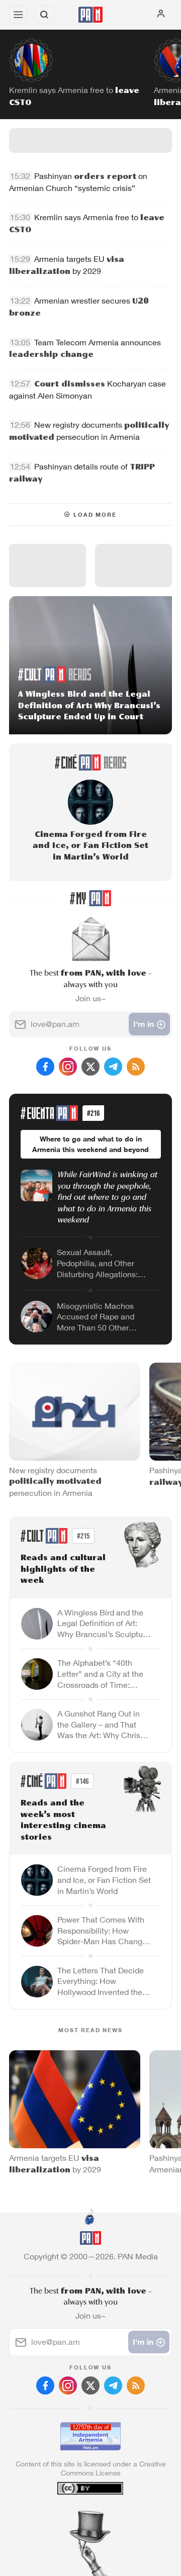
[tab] (70, 2515)
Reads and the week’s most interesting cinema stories (63, 1821)
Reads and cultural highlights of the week (63, 1569)
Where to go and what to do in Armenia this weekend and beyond (90, 1144)
